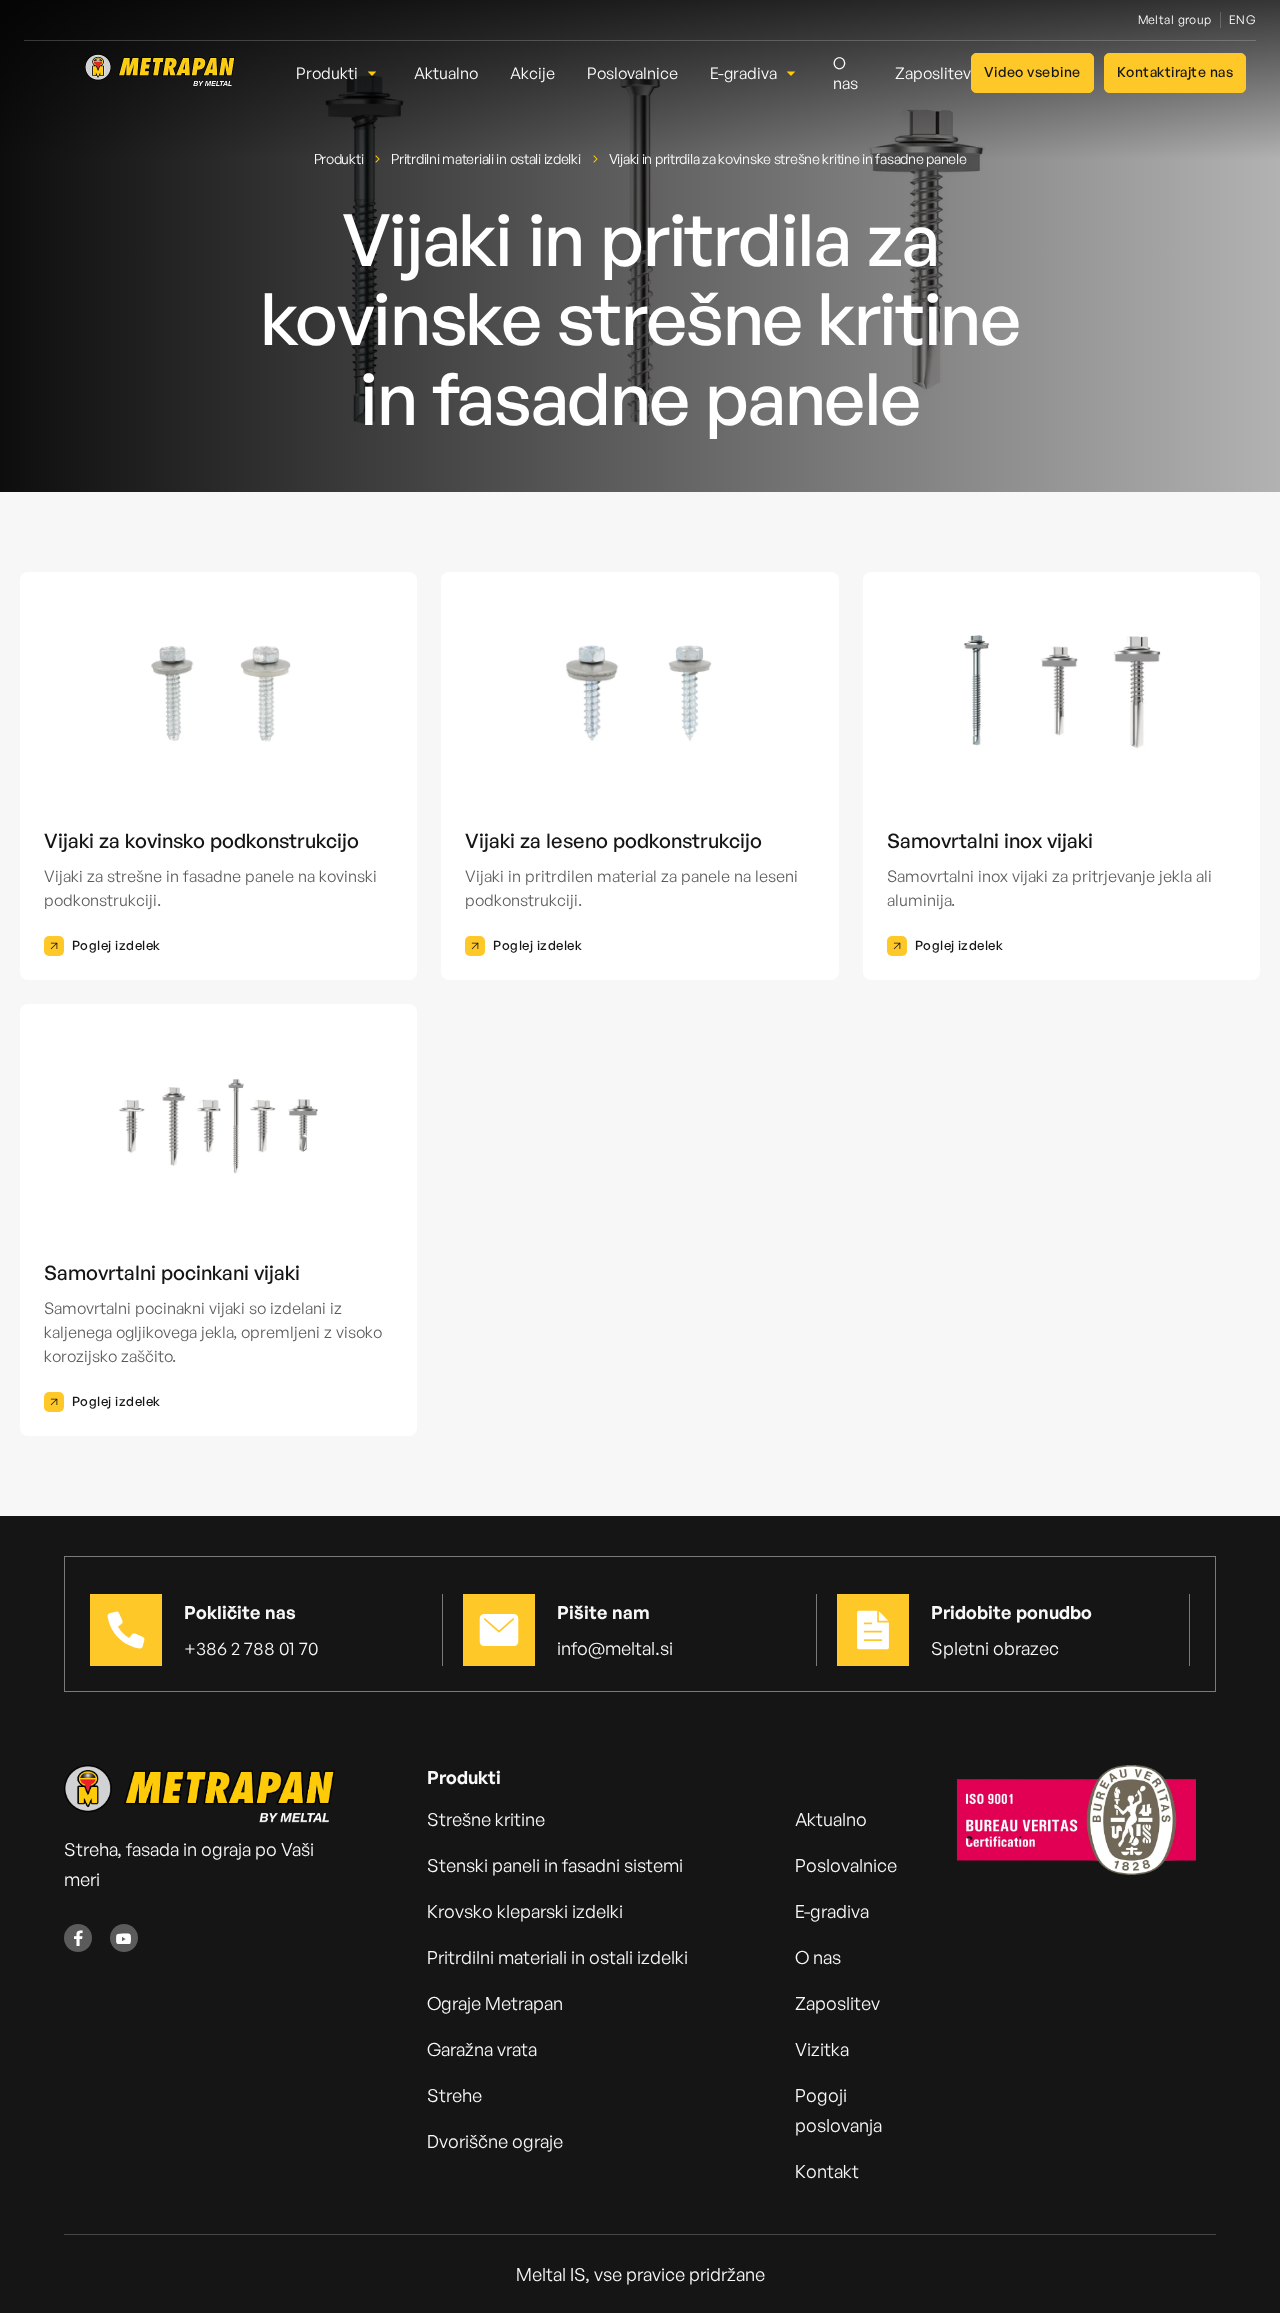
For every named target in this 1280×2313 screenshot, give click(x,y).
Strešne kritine (486, 1819)
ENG (1242, 19)
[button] (339, 73)
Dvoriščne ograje (495, 2141)
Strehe (454, 2095)
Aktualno (831, 1819)
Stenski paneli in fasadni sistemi (555, 1865)
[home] (160, 73)
